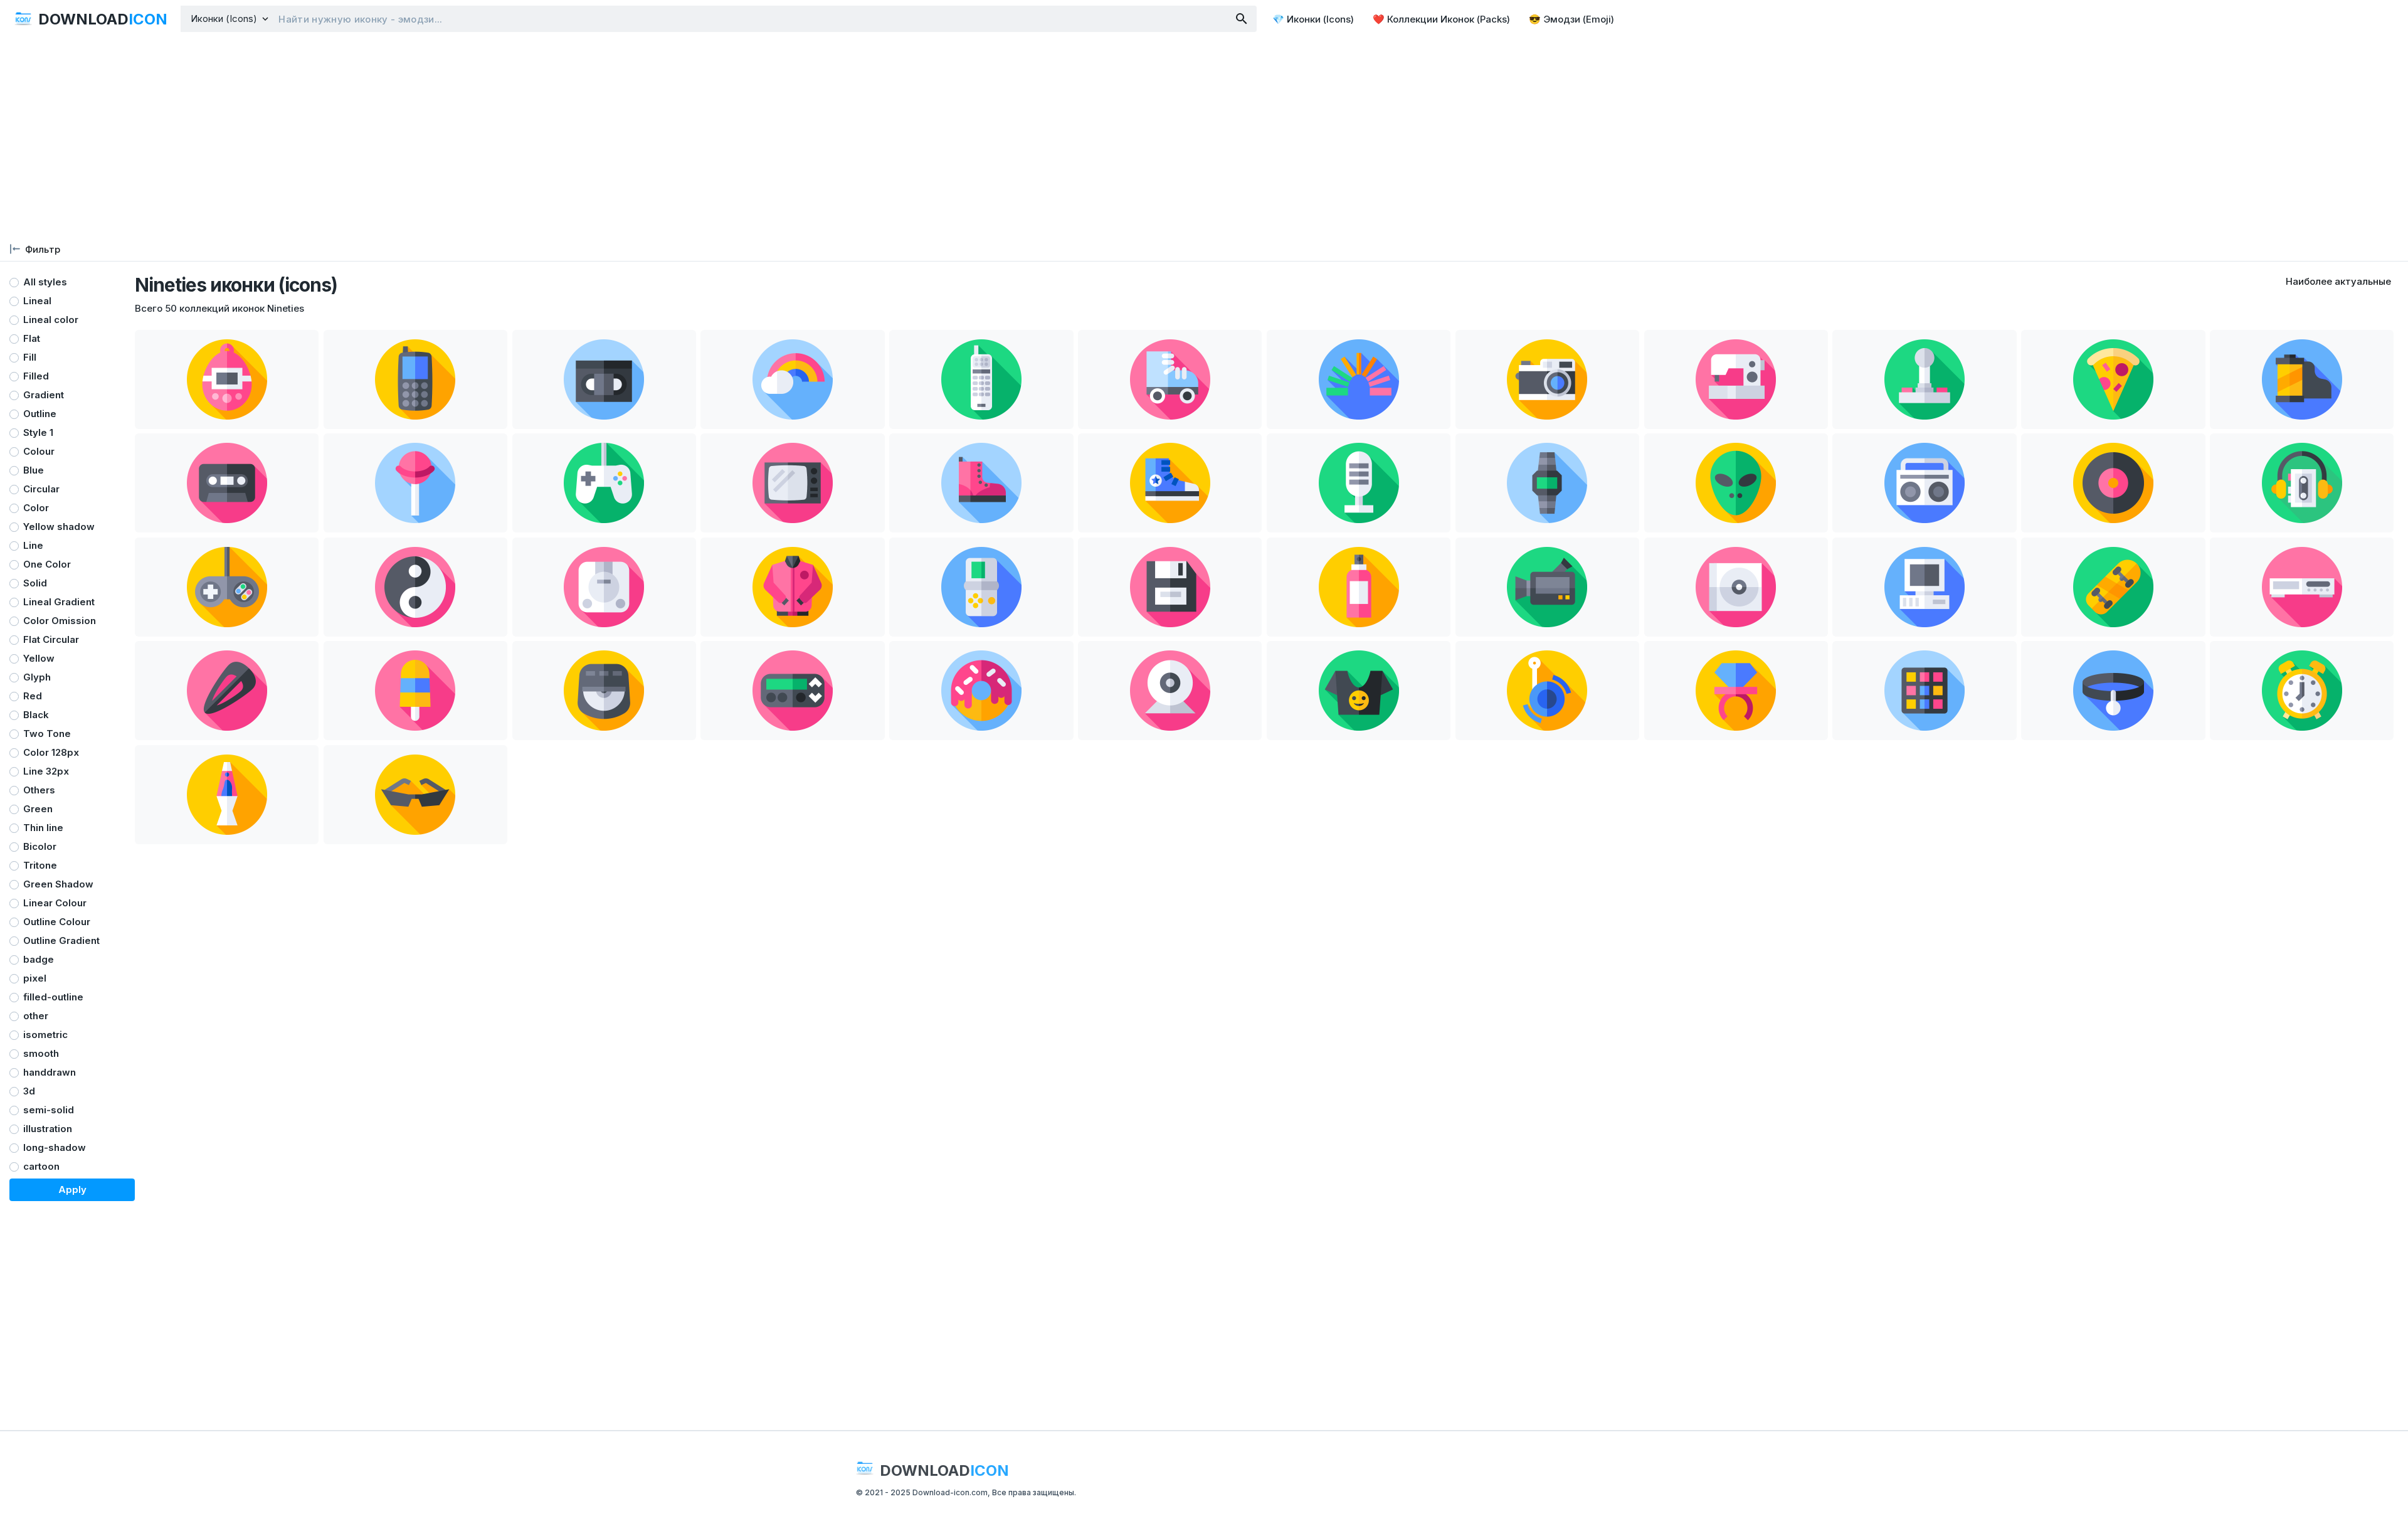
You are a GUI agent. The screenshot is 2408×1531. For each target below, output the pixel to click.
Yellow (39, 658)
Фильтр (43, 249)
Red (33, 696)
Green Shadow (58, 884)
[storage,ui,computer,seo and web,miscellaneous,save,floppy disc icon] (1170, 587)
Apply (72, 1189)
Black (36, 715)
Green (38, 809)
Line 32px (46, 771)
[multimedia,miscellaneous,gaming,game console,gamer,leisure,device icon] (604, 587)
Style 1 (38, 432)
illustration (48, 1129)
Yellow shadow (59, 527)
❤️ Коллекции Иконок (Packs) (1441, 19)
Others (39, 790)
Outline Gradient (61, 940)
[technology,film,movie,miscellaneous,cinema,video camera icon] (1547, 587)
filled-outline (53, 997)
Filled (36, 376)
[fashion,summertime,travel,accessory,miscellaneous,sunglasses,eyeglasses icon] (415, 795)
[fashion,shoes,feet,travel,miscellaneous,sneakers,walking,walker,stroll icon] (1170, 483)
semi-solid (49, 1110)
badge (39, 959)
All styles (45, 282)
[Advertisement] (1204, 138)
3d (29, 1091)
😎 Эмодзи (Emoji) (1571, 19)
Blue (34, 470)
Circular (41, 489)
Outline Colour (57, 922)
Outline (40, 414)
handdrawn (50, 1072)
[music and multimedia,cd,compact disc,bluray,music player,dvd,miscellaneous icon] (1736, 587)
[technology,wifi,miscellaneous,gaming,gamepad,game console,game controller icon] (604, 483)
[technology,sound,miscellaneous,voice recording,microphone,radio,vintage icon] (1359, 483)
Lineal (37, 301)
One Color (47, 564)
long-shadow (55, 1147)
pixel (35, 978)
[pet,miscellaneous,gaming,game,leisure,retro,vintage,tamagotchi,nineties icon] (227, 379)
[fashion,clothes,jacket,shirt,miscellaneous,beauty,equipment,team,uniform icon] (792, 587)
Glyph (37, 677)
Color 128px (51, 752)
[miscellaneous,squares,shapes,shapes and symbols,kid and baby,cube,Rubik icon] (1924, 691)
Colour (39, 451)
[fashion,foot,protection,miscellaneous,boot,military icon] (981, 483)
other (36, 1016)
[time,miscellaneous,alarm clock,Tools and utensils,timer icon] (2302, 691)
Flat (32, 338)
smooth (41, 1053)
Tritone (40, 865)
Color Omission (60, 621)
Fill (30, 357)
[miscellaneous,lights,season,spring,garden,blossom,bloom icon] (1359, 379)
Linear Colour (55, 903)
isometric (45, 1035)
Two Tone (47, 734)
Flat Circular (51, 639)
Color (36, 508)
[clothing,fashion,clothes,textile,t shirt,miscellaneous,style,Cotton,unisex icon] (1359, 691)
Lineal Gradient (59, 602)
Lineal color (51, 320)
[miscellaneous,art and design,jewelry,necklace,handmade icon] (2113, 691)
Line (33, 545)
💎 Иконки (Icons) (1313, 19)
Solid (35, 583)
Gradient (44, 395)
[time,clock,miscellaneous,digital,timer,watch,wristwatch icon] (1547, 483)
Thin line (43, 828)
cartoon (41, 1166)
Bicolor (40, 846)
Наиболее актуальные (2338, 281)
